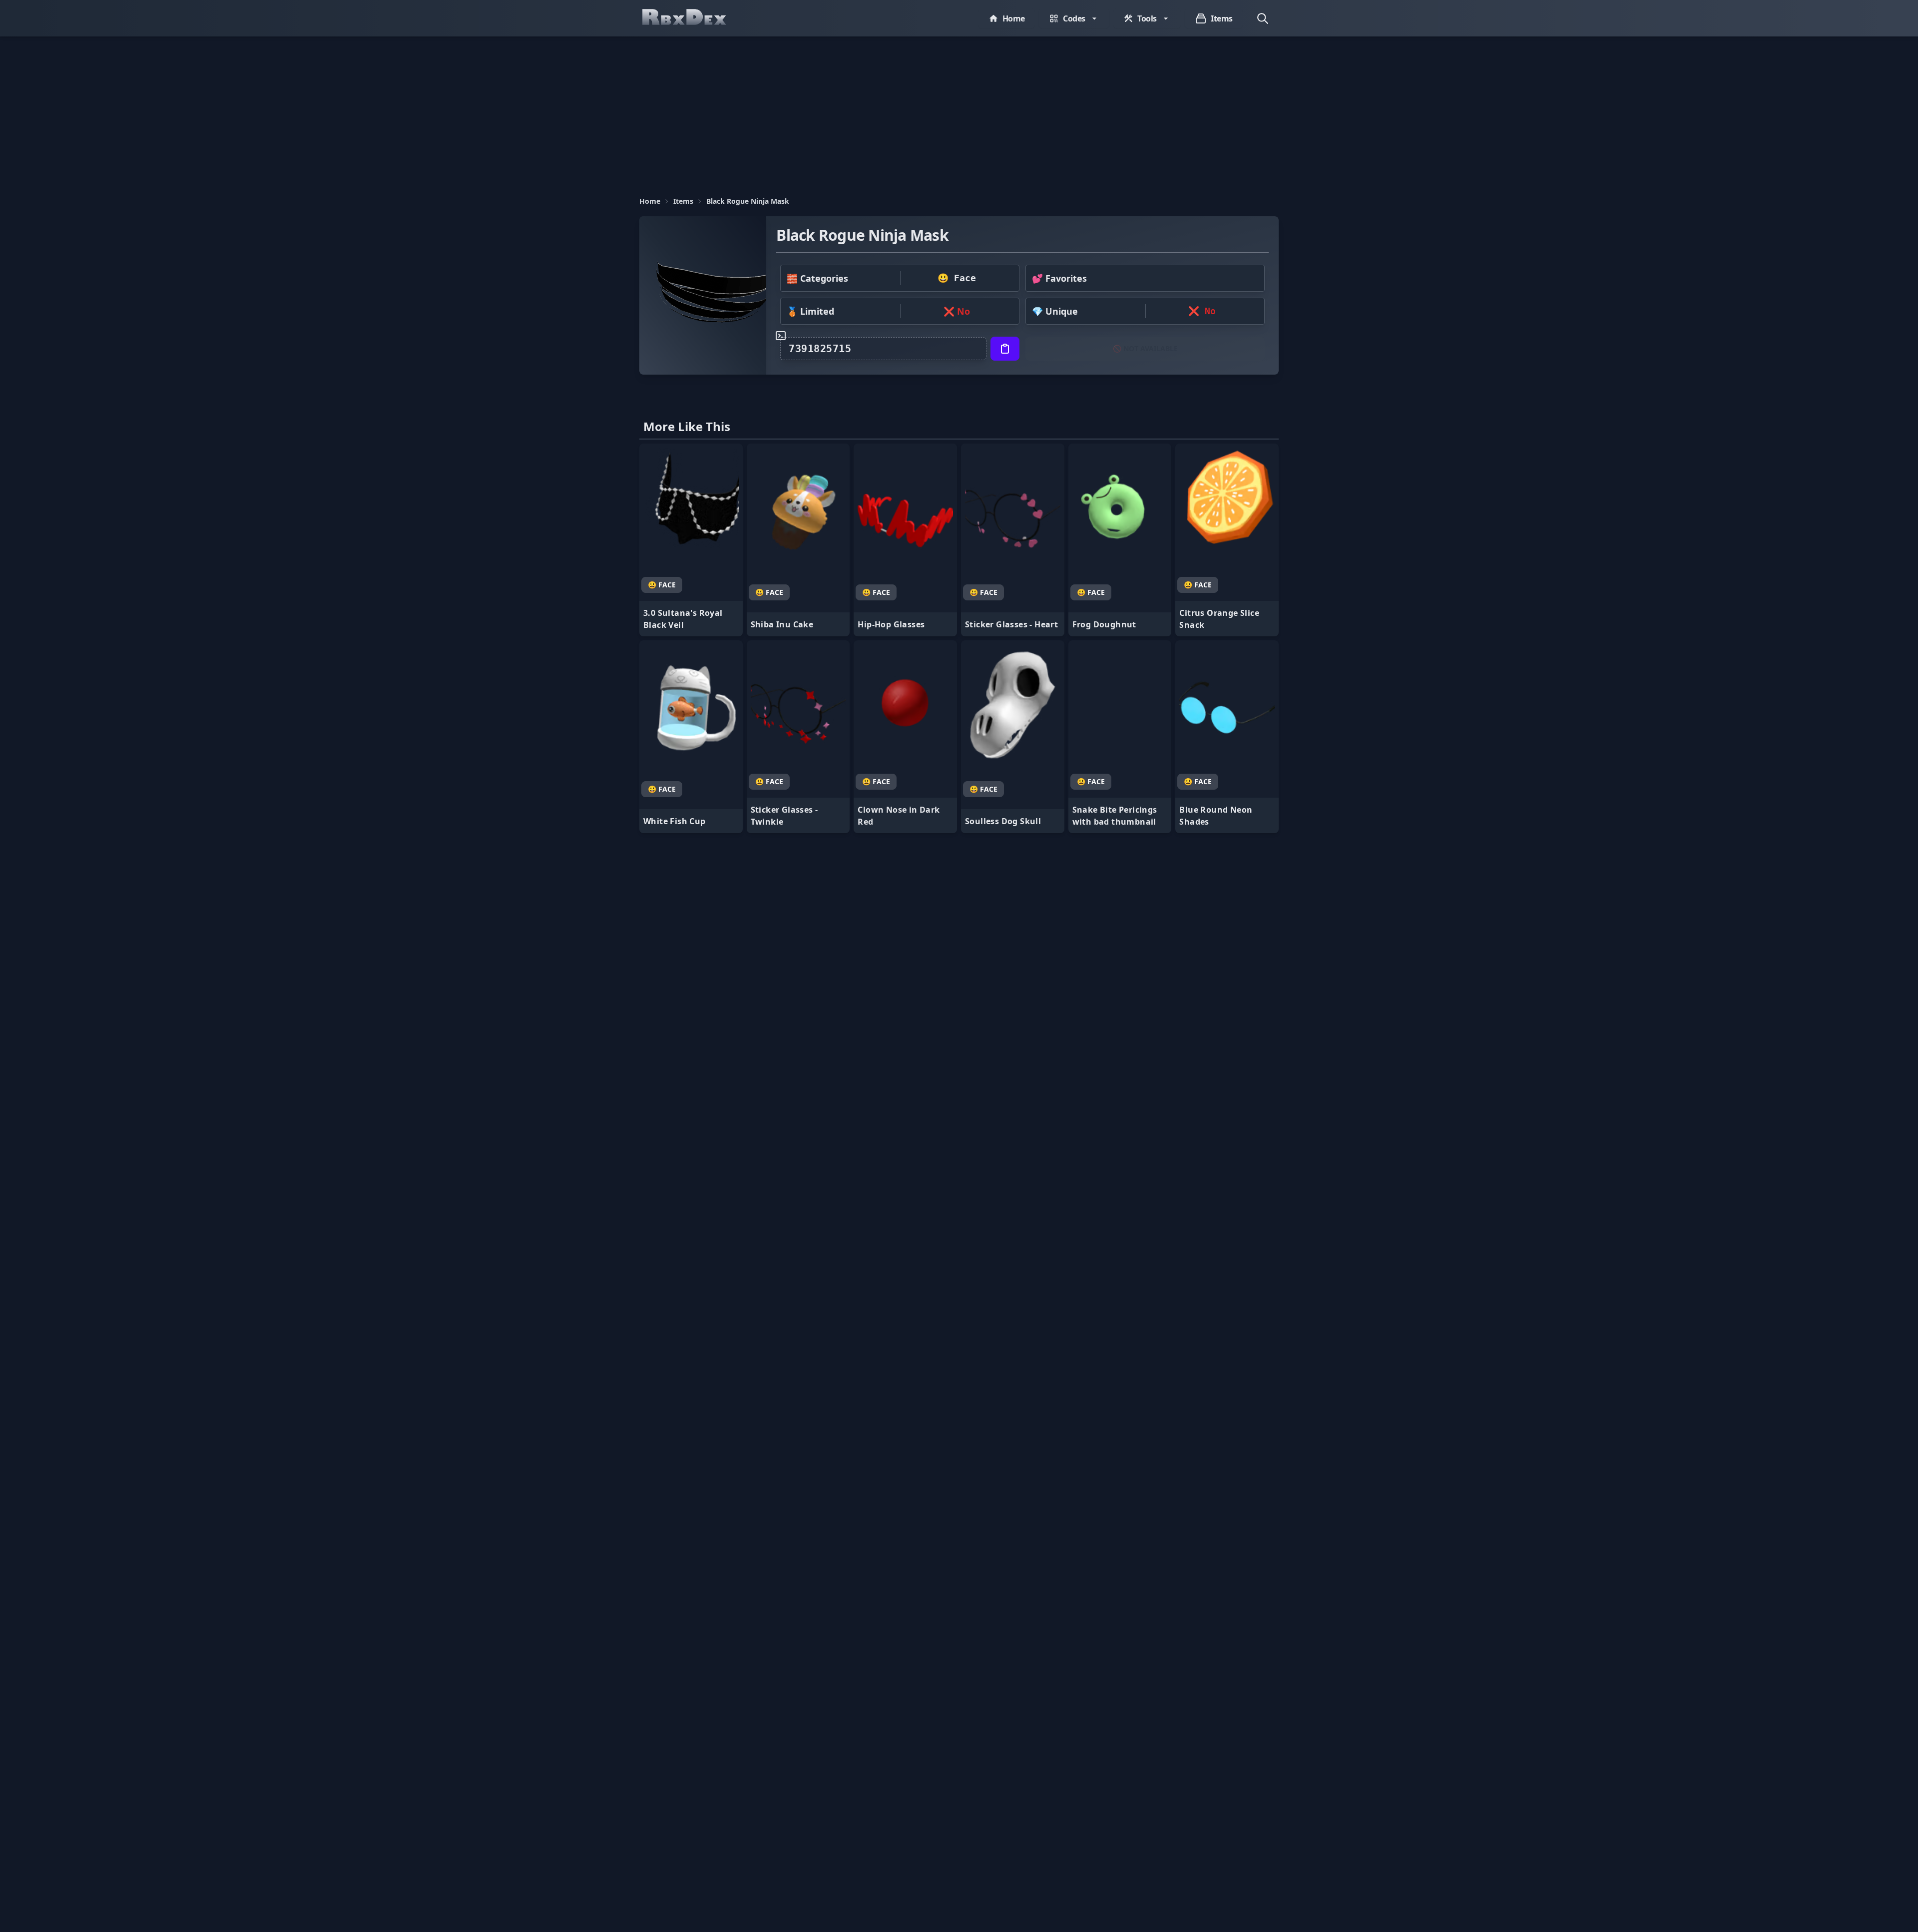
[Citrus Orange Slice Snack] (1227, 540)
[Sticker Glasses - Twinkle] (798, 737)
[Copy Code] (1005, 349)
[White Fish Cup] (691, 737)
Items (683, 201)
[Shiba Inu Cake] (798, 540)
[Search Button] (1263, 18)
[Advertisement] (959, 111)
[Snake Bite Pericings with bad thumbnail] (1120, 737)
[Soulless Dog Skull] (1013, 737)
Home (650, 201)
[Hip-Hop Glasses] (905, 540)
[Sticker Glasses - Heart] (1013, 540)
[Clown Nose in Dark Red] (905, 737)
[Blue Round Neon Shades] (1227, 737)
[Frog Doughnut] (1120, 540)
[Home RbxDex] (694, 18)
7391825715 (820, 349)
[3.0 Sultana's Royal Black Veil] (691, 540)
